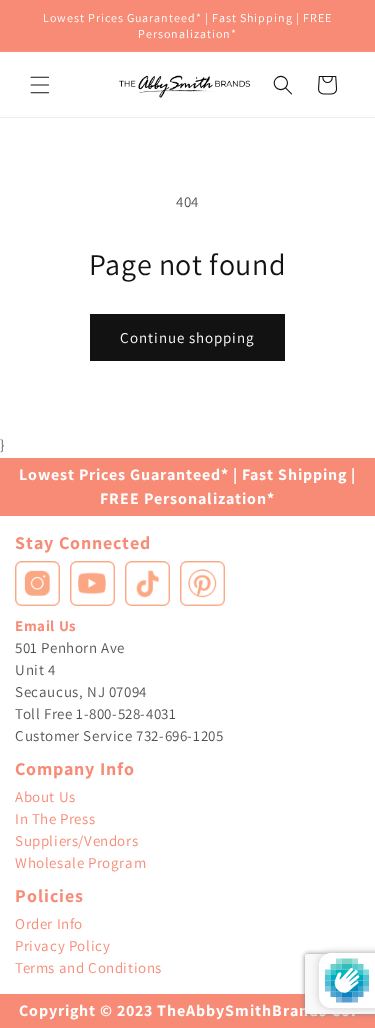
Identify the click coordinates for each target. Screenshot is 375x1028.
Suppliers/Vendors (76, 840)
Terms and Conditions (88, 967)
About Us (45, 796)
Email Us (46, 625)
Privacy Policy (62, 945)
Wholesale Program (80, 862)
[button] (40, 85)
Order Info (49, 923)
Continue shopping (187, 337)
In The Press (55, 818)
